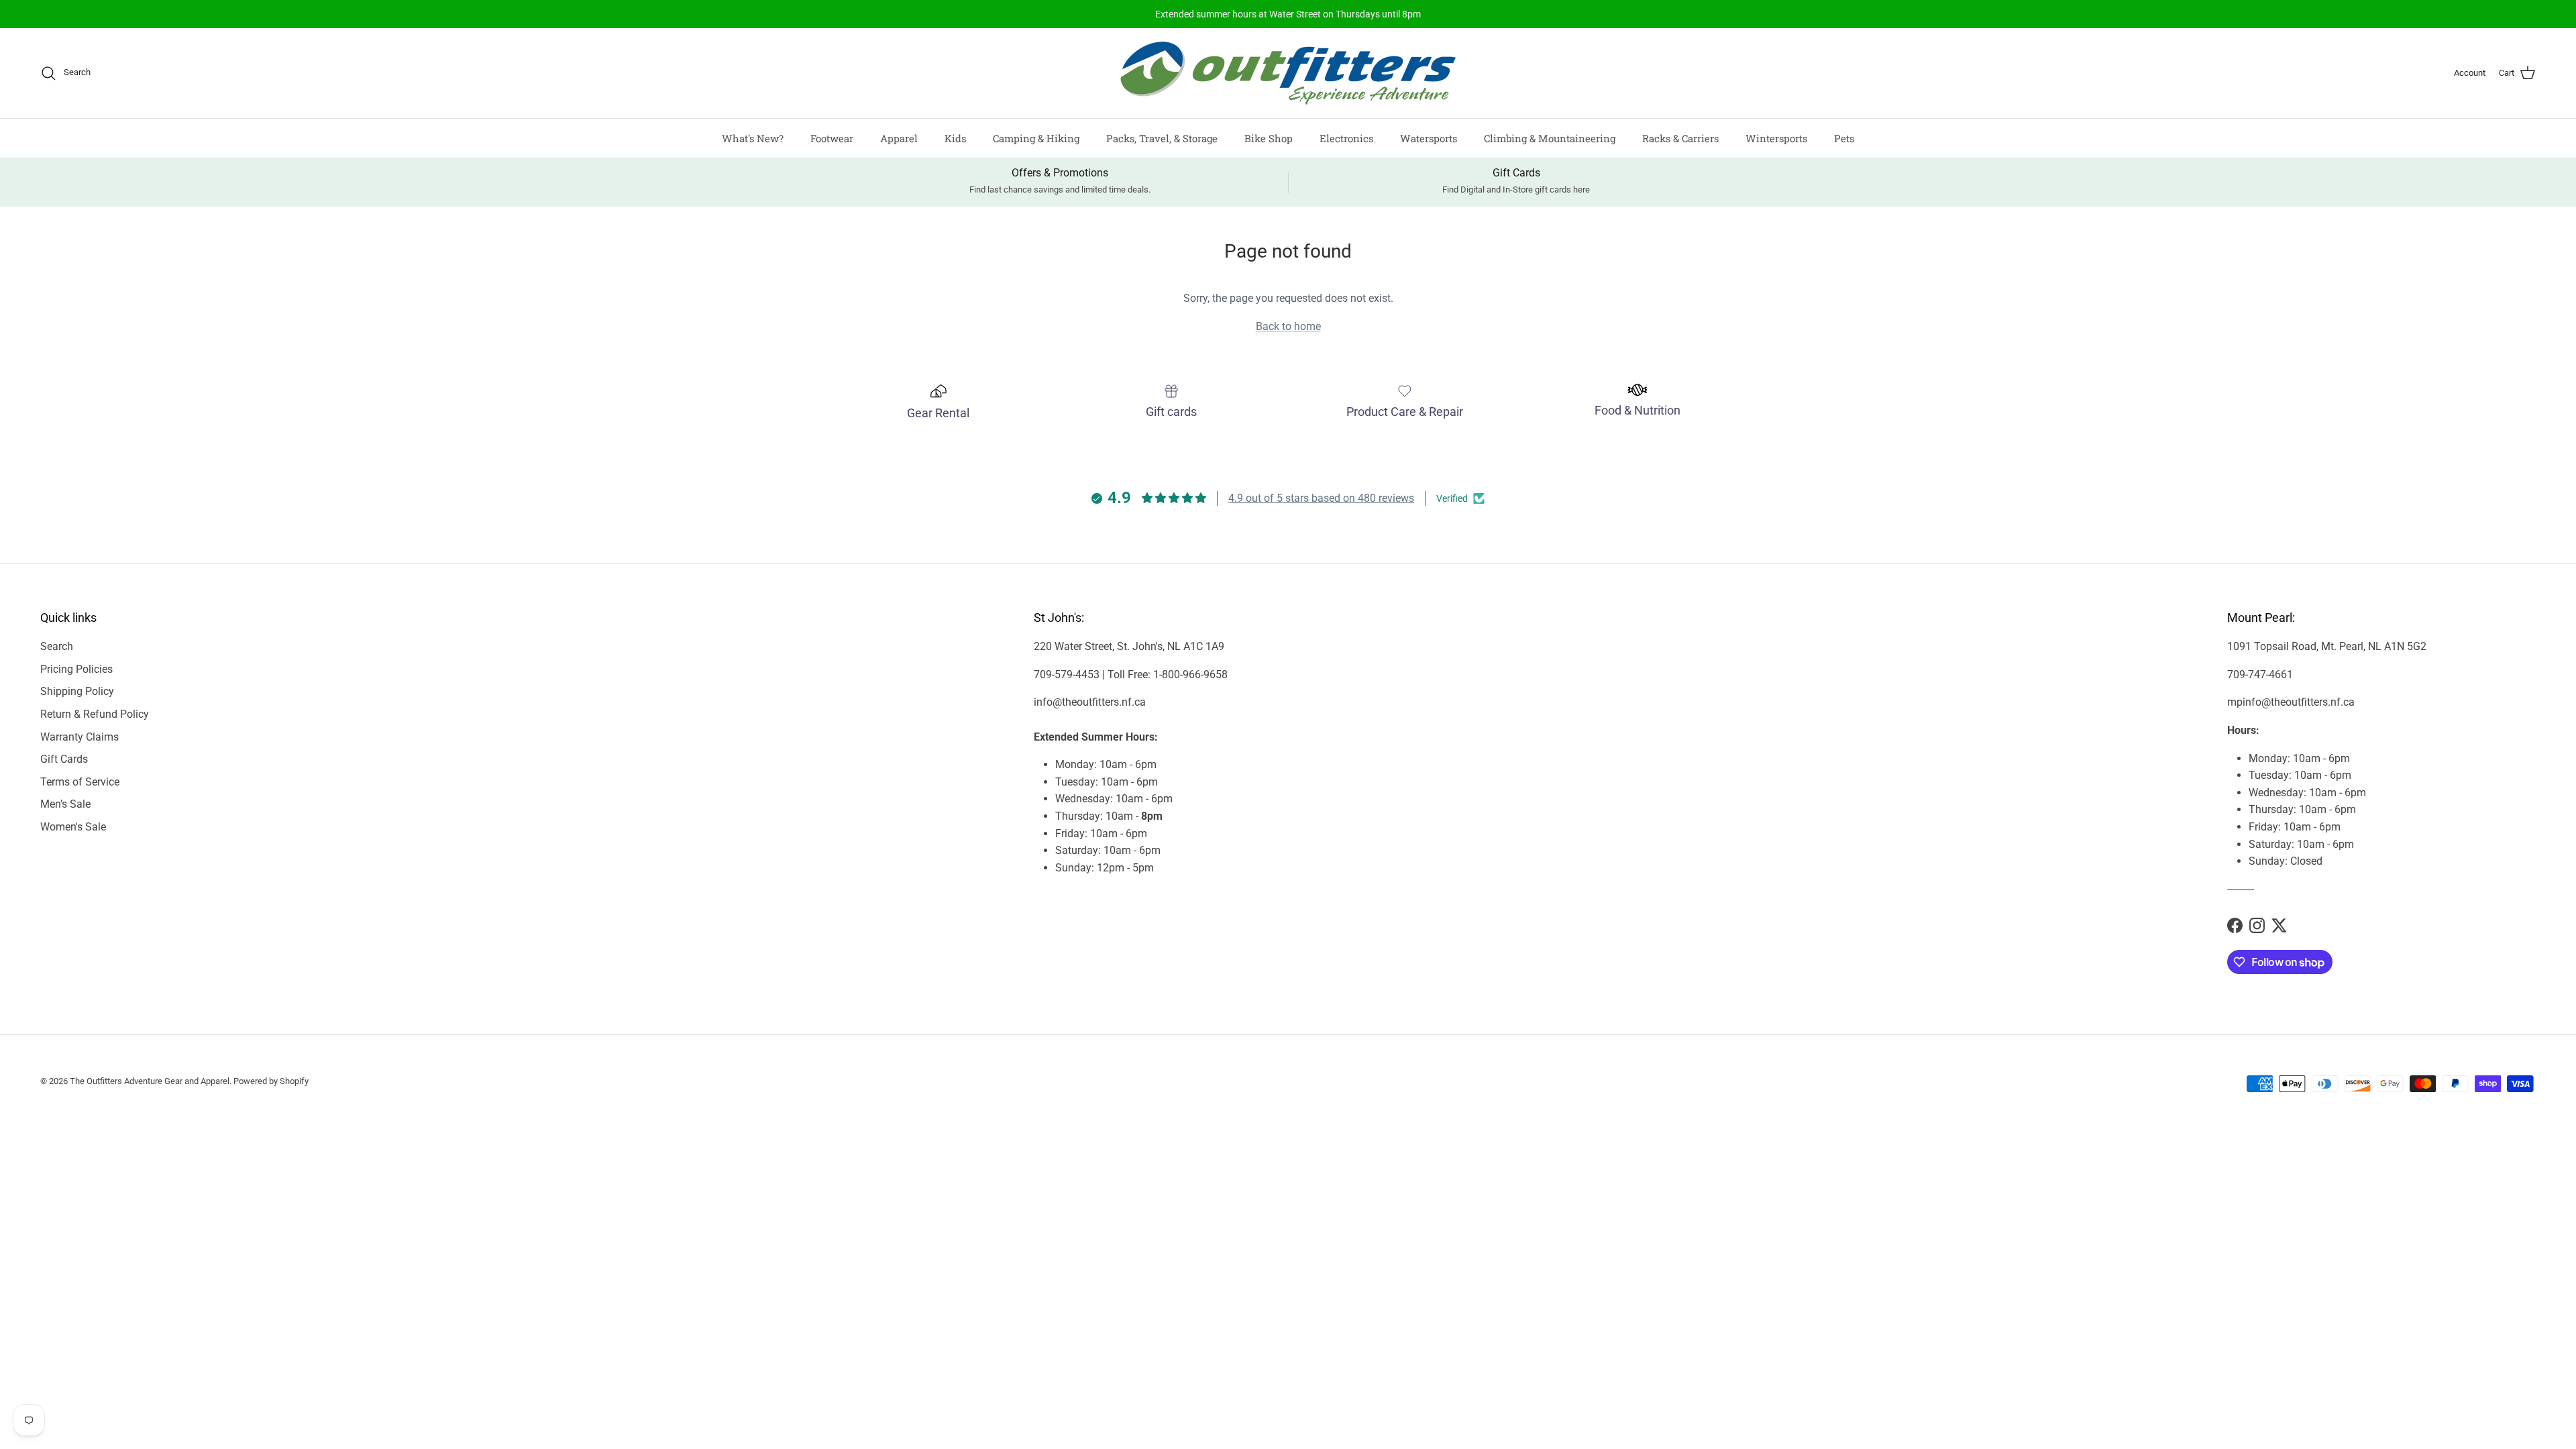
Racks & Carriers (1680, 138)
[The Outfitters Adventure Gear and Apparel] (1288, 73)
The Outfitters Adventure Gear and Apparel (150, 1081)
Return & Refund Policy (95, 714)
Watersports (1429, 138)
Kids (955, 138)
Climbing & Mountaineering (1550, 138)
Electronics (1346, 138)
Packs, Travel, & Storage (1162, 138)
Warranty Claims (79, 737)
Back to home (1288, 326)
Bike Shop (1269, 138)
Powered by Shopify (271, 1081)
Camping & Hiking (1036, 138)
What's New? (753, 138)
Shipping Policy (77, 691)
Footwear (832, 138)
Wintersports (1776, 138)
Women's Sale (73, 827)
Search (57, 646)
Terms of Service (80, 782)
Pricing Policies (76, 669)
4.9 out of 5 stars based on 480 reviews (1321, 498)
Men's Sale (65, 804)
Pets (1844, 138)
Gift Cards (64, 759)
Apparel (899, 138)
